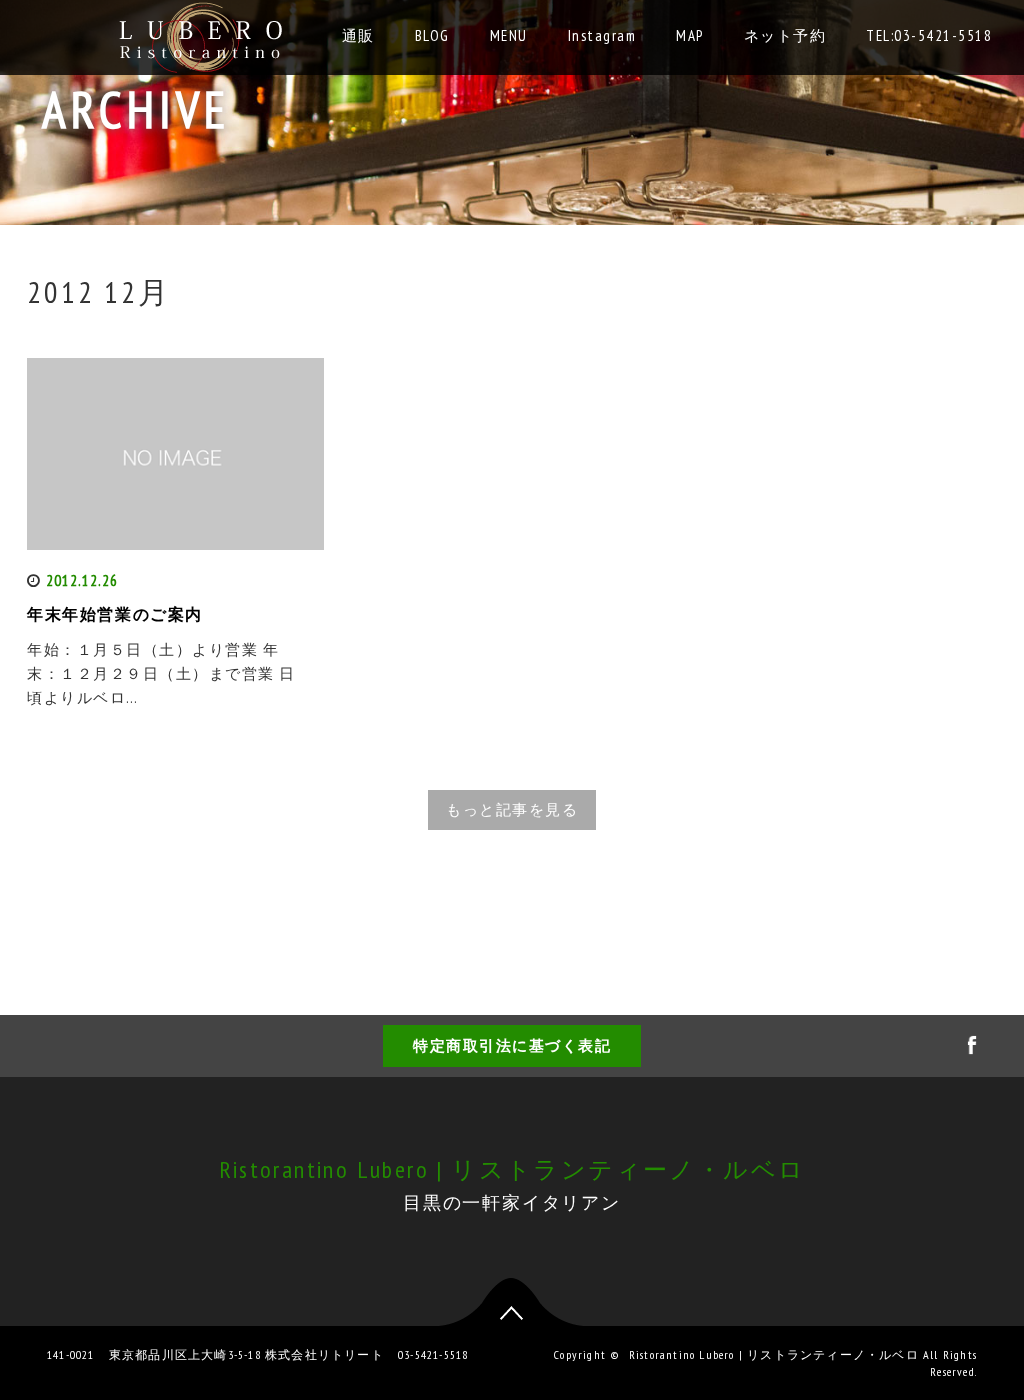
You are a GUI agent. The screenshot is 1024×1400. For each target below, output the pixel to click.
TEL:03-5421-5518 (929, 35)
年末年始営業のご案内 (115, 614)
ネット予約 (785, 35)
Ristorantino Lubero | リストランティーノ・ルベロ (512, 1169)
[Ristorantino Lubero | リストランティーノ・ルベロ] (203, 32)
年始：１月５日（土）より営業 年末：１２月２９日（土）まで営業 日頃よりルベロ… (161, 673)
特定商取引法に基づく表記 (512, 1045)
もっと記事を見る (512, 809)
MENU (509, 35)
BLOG (432, 35)
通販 (358, 35)
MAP (690, 35)
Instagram (602, 35)
